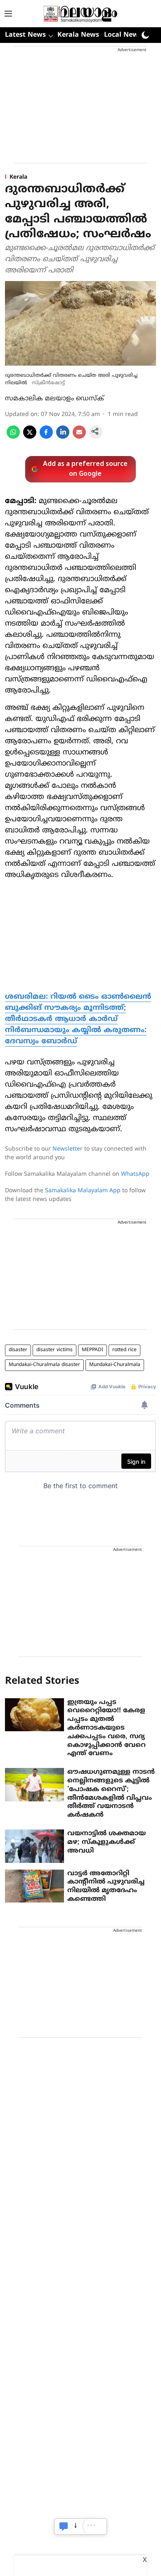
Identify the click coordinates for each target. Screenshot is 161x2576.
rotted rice (124, 1350)
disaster (18, 1350)
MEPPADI (92, 1350)
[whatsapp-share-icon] (13, 437)
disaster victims (54, 1350)
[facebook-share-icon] (46, 437)
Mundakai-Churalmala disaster (44, 1365)
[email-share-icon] (79, 437)
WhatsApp (135, 1174)
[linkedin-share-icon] (63, 437)
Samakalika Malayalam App (83, 1191)
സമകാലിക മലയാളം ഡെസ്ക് (54, 399)
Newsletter (67, 1149)
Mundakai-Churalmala (115, 1365)
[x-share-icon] (30, 437)
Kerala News (78, 35)
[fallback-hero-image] (34, 1715)
